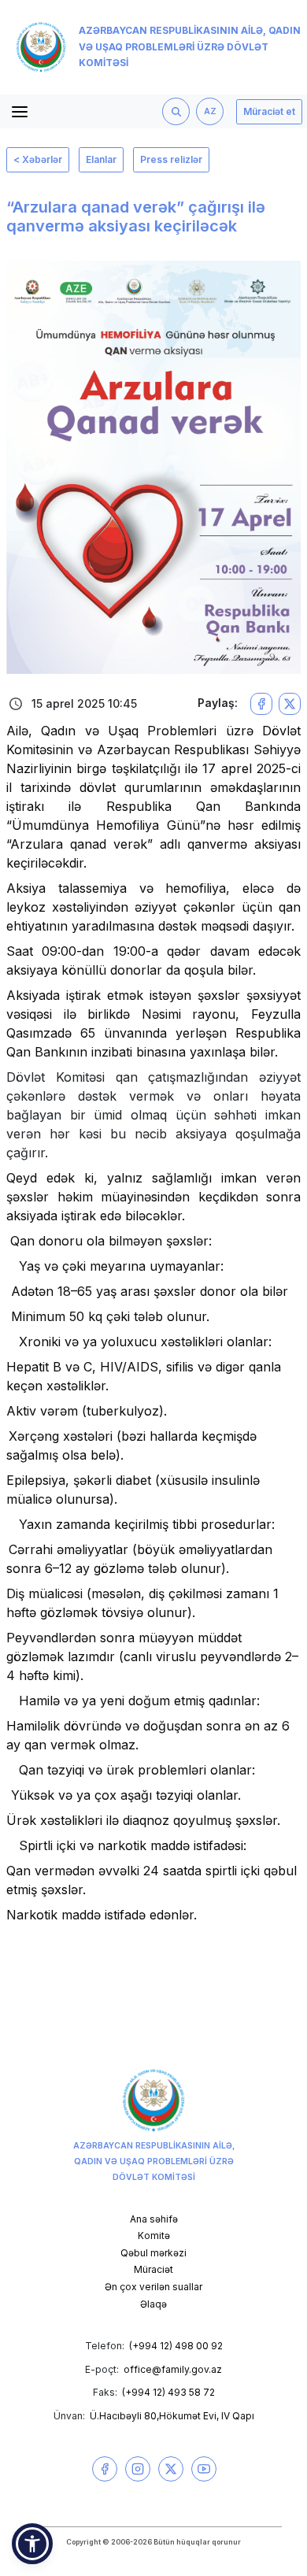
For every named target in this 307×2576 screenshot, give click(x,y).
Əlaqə (153, 2304)
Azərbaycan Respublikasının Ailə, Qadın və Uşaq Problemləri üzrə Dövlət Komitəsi (190, 47)
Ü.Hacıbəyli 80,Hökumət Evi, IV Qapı (172, 2416)
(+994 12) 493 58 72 (168, 2392)
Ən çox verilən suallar (153, 2287)
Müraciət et (269, 111)
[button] (32, 2544)
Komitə (154, 2235)
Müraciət (153, 2269)
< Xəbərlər (38, 159)
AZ (210, 111)
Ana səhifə (154, 2219)
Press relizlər (171, 159)
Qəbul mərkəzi (153, 2253)
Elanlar (101, 159)
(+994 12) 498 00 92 (176, 2346)
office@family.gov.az (173, 2369)
